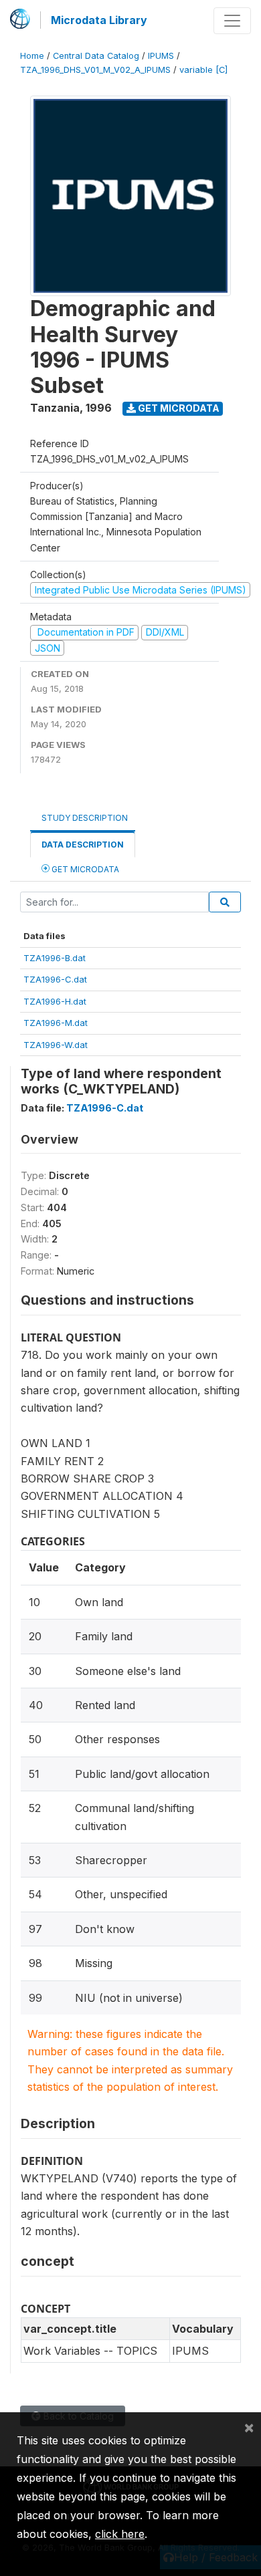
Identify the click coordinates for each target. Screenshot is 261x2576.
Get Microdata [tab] (84, 869)
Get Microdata (178, 408)
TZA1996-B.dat (55, 958)
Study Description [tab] (85, 818)
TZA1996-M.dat (56, 1023)
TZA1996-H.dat (55, 1001)
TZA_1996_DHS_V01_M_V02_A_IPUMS (95, 70)
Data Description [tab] (83, 845)
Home (32, 56)
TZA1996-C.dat (55, 979)
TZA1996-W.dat (56, 1045)
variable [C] (203, 70)
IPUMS (161, 56)
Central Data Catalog (96, 56)
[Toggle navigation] (232, 21)
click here (120, 2534)
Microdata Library (99, 20)
